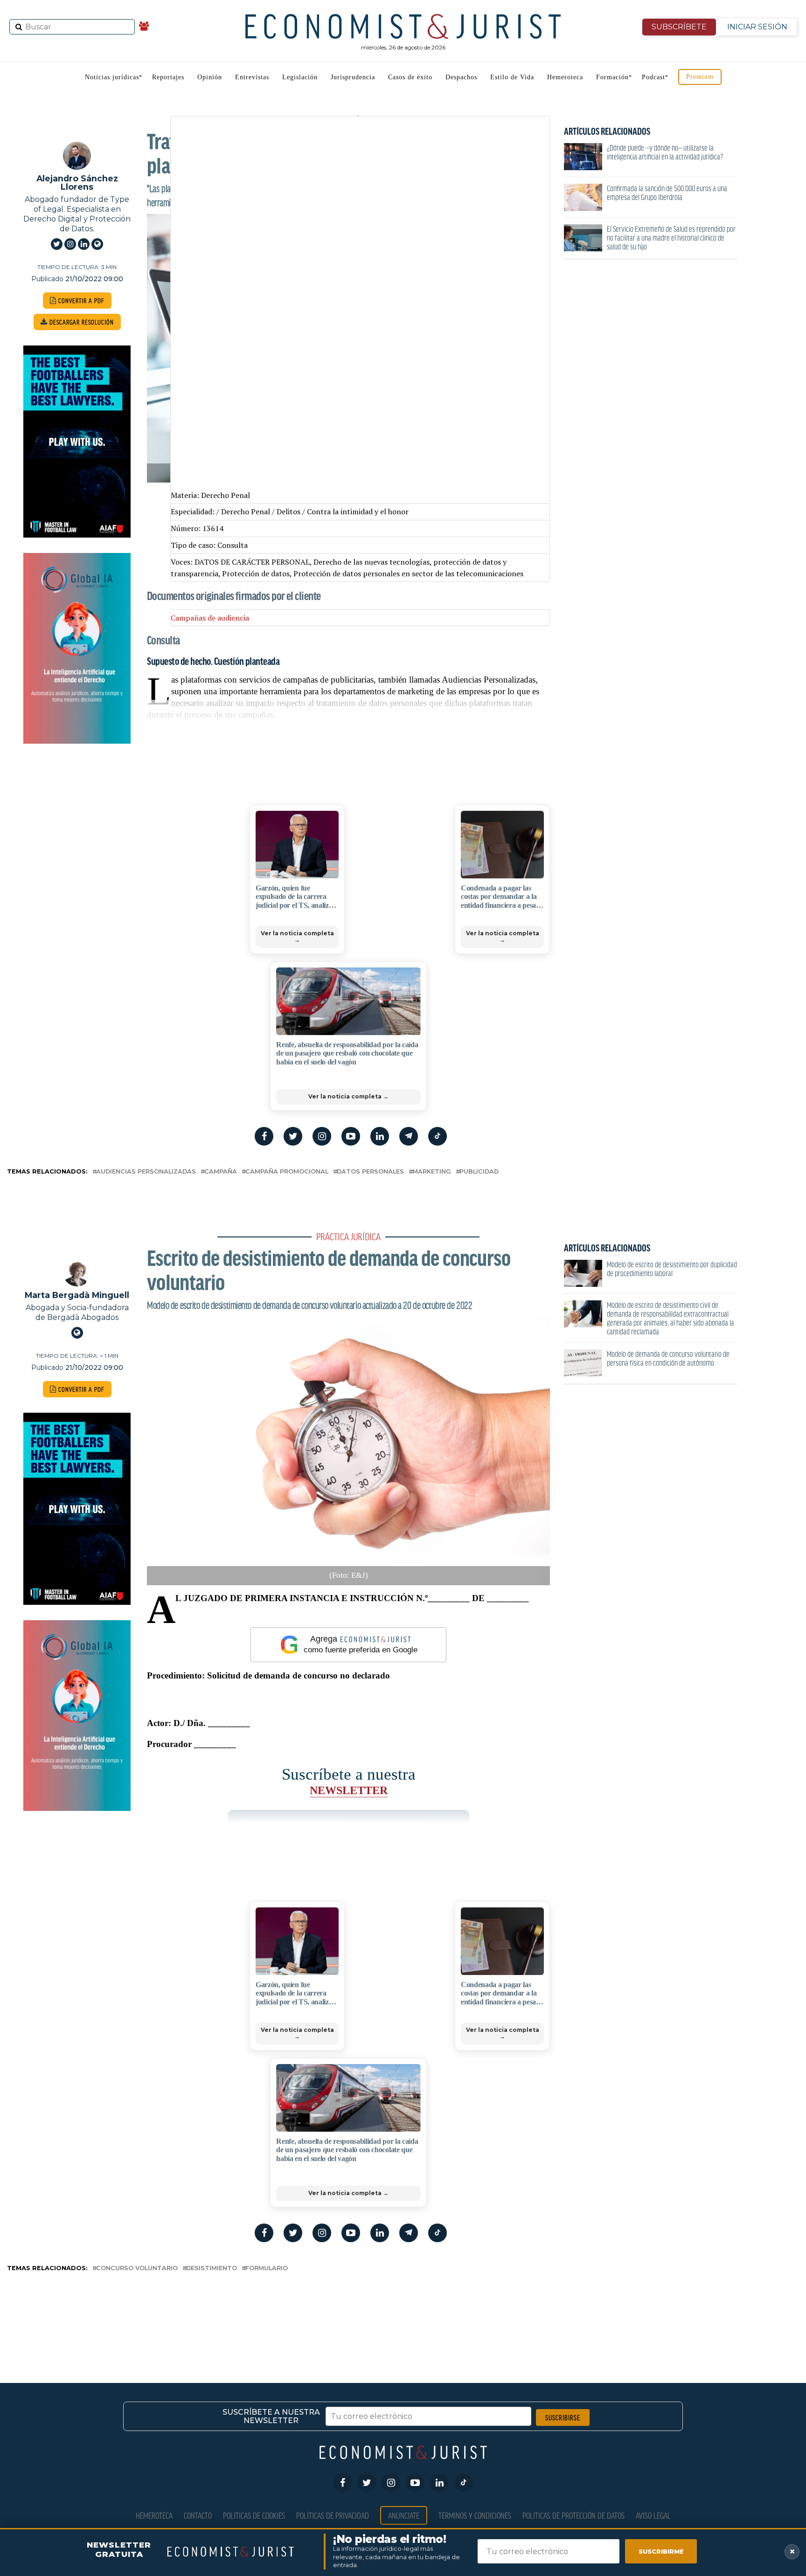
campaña (221, 1172)
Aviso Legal (653, 2515)
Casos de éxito (410, 77)
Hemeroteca (565, 77)
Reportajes (168, 77)
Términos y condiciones (475, 2515)
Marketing (432, 1172)
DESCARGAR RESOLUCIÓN (81, 322)
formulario (267, 2269)
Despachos (461, 77)
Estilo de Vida (512, 77)
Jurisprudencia (353, 77)
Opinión (210, 77)
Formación (612, 77)
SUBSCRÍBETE (679, 27)
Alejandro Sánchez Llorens (77, 183)
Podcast (653, 77)
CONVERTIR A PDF (80, 300)
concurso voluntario (137, 2269)
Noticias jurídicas (112, 77)
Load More (403, 2312)
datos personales (370, 1172)
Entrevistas (252, 77)
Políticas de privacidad (333, 2515)
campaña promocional (287, 1172)
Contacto (198, 2515)
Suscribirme (661, 2551)
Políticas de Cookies (254, 2515)
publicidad (479, 1172)
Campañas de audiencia (210, 618)
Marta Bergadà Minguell (77, 1295)
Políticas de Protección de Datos (573, 2515)
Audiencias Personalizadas (146, 1172)
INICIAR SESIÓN (757, 27)
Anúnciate (404, 2515)
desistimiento (212, 2269)
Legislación (300, 77)
